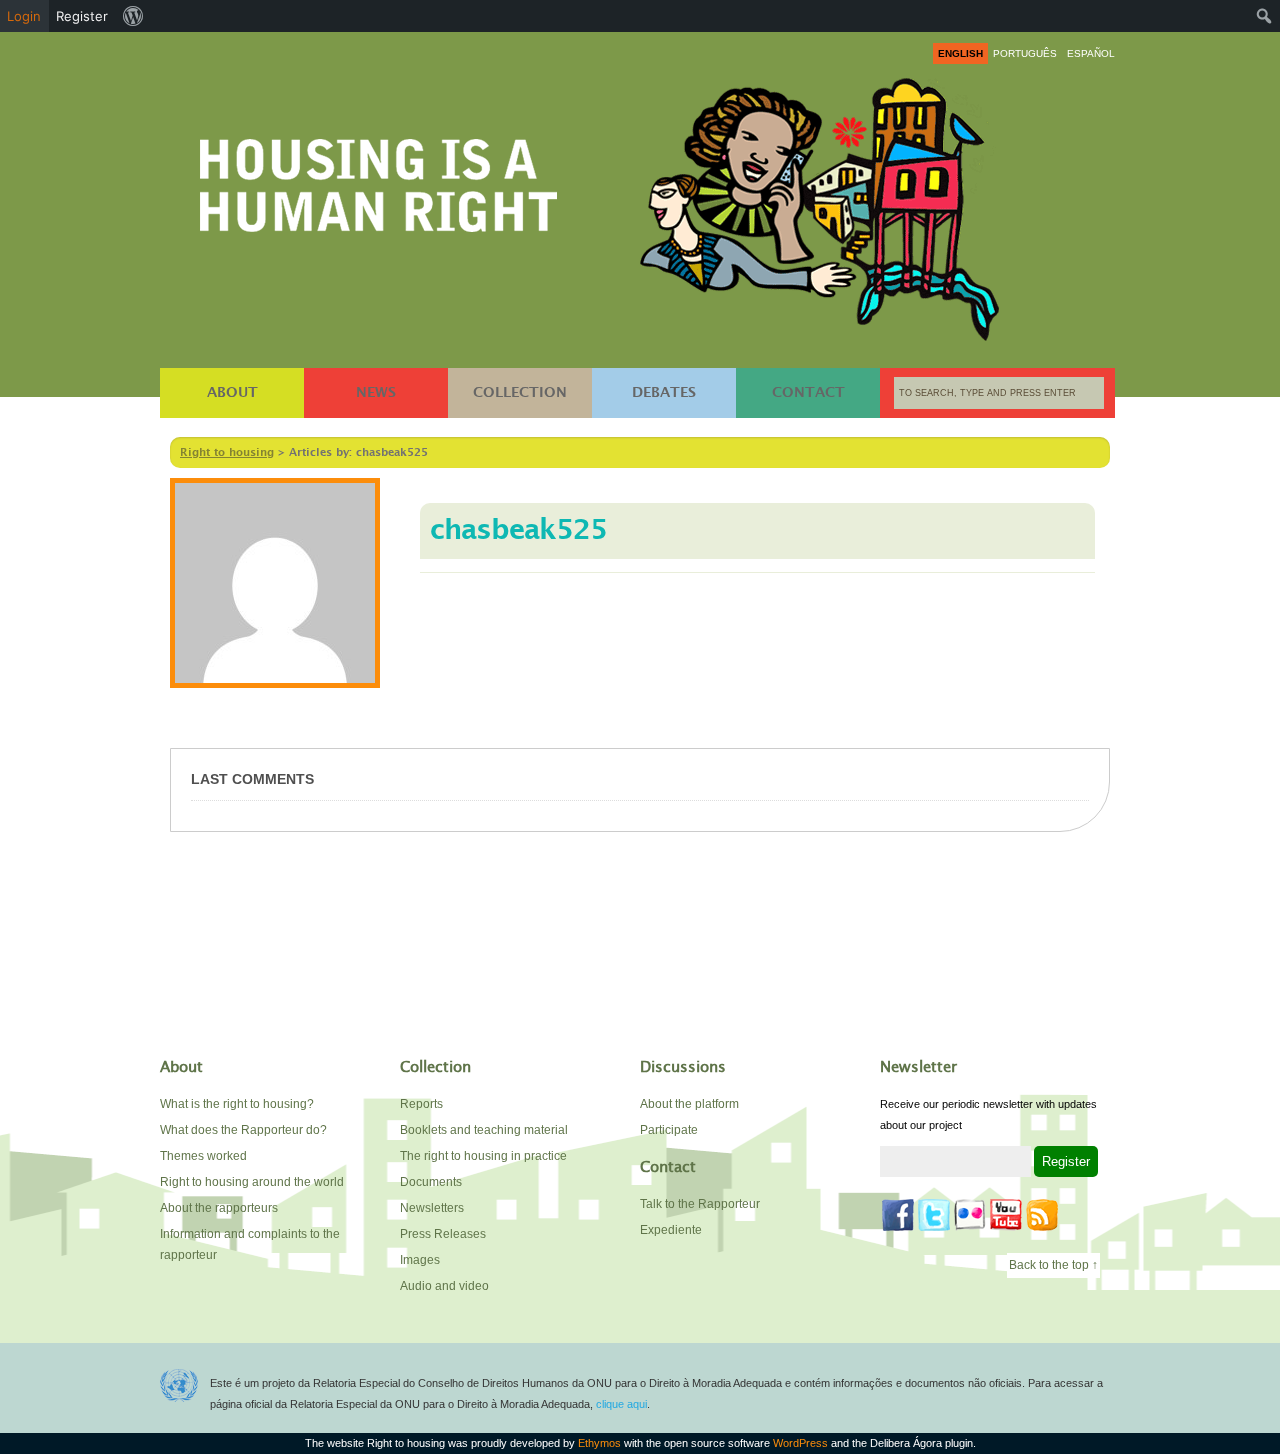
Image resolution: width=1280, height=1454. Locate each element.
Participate (669, 1130)
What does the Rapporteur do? (243, 1130)
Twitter (934, 1215)
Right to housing (379, 181)
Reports (421, 1104)
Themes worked (203, 1156)
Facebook (898, 1215)
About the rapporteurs (219, 1208)
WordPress (800, 1443)
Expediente (671, 1230)
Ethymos (599, 1443)
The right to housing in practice (483, 1156)
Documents (431, 1182)
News (376, 393)
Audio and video (444, 1286)
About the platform (689, 1104)
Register (82, 16)
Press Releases (443, 1234)
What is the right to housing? (237, 1104)
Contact (808, 393)
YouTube (1006, 1215)
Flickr (970, 1215)
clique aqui (621, 1404)
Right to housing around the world (252, 1182)
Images (420, 1260)
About (232, 393)
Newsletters (432, 1208)
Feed (1042, 1215)
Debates (664, 393)
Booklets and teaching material (484, 1130)
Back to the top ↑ (1053, 1265)
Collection (520, 393)
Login (24, 16)
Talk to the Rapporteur (700, 1204)
